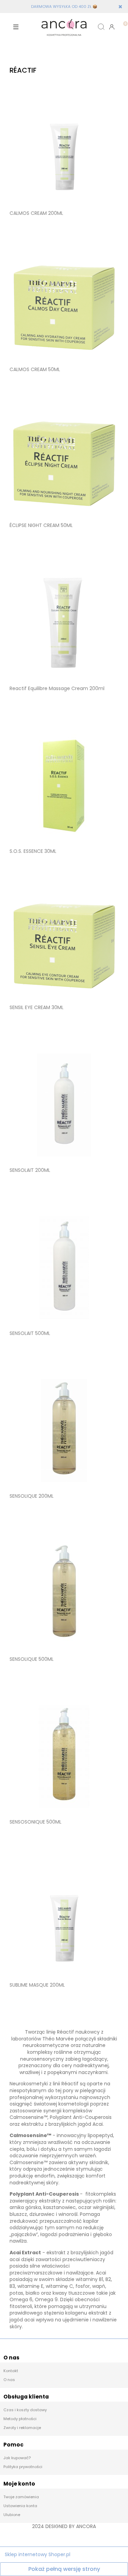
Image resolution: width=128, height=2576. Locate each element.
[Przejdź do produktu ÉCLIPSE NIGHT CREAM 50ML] (64, 464)
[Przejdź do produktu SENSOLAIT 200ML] (64, 1105)
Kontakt (11, 2371)
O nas (9, 2380)
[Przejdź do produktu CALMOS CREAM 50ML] (64, 307)
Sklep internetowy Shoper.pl (38, 2554)
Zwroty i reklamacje (22, 2428)
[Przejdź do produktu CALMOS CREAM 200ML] (64, 148)
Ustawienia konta (20, 2506)
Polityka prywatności (23, 2467)
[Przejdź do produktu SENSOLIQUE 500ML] (64, 1594)
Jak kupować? (17, 2458)
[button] (16, 27)
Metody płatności (20, 2419)
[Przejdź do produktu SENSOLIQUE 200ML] (64, 1431)
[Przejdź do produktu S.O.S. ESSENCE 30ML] (64, 786)
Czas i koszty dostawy (25, 2410)
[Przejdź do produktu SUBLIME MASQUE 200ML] (64, 1919)
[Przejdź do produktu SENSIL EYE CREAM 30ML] (64, 945)
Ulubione (12, 2515)
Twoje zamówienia (21, 2497)
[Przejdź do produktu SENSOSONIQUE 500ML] (64, 1756)
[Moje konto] (112, 27)
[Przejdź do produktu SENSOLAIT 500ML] (64, 1268)
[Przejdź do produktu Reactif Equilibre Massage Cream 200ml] (64, 623)
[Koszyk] (123, 21)
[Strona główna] (64, 27)
